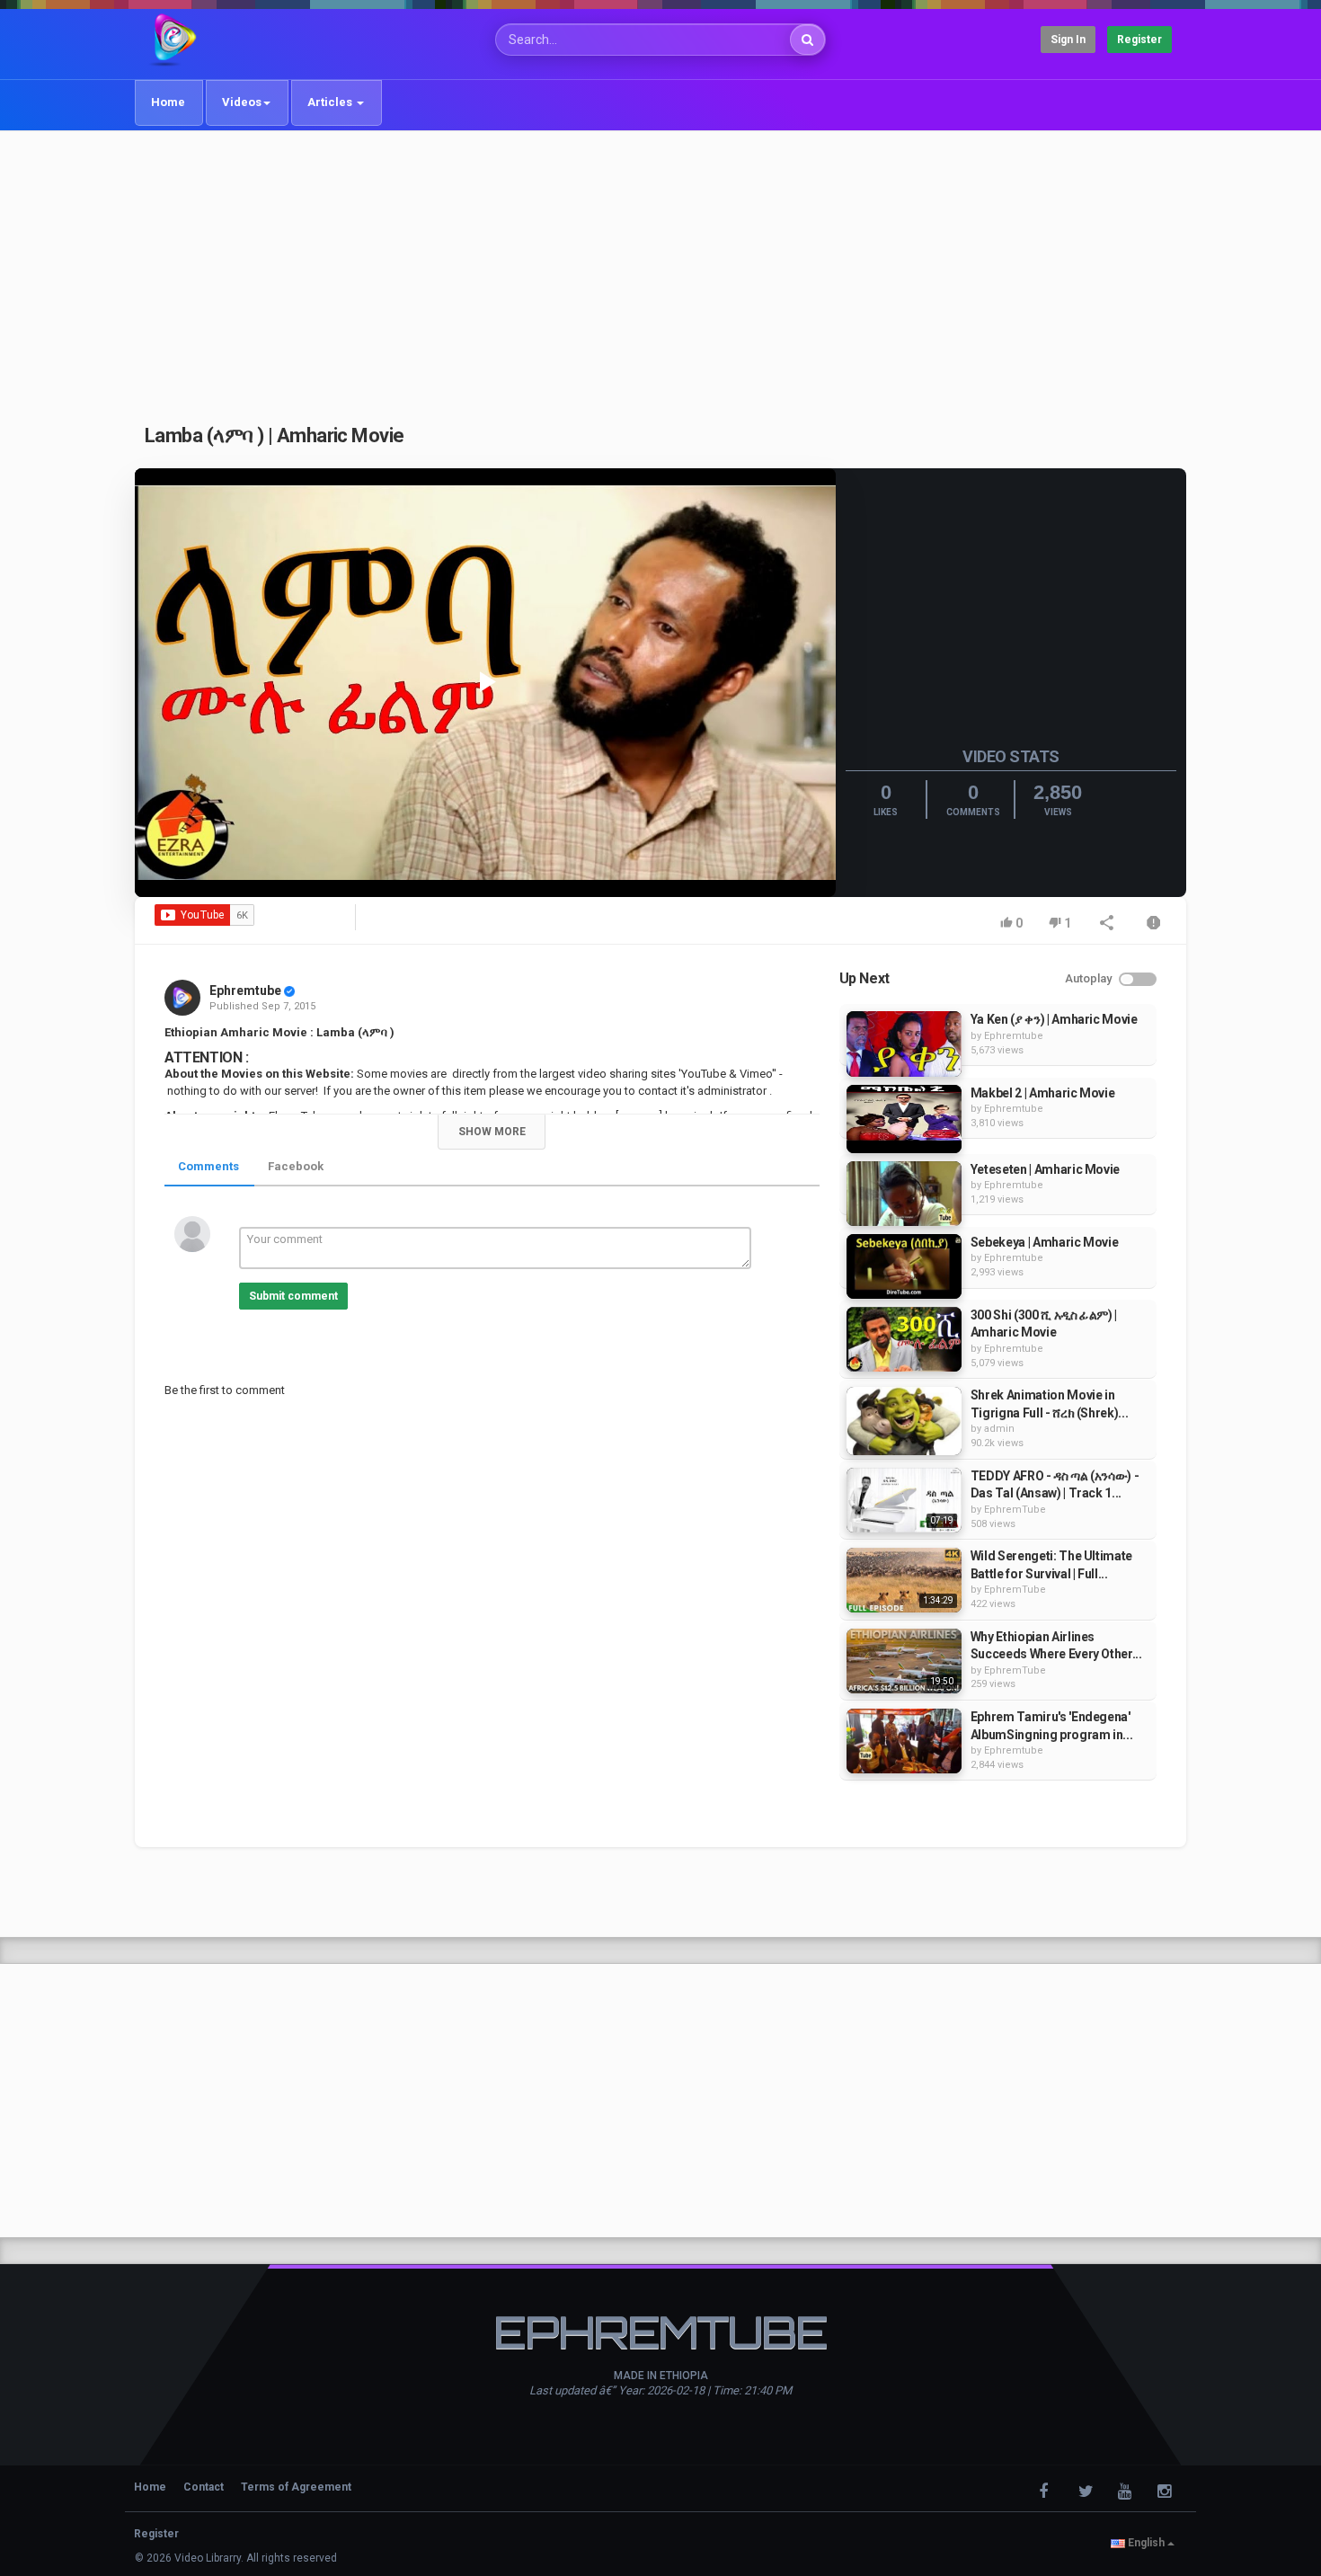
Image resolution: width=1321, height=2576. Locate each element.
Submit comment (293, 1296)
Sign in (1068, 40)
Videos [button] (242, 102)
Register (1139, 40)
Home (168, 102)
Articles (331, 102)
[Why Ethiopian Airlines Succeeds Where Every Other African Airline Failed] (904, 1661)
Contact (204, 2487)
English (1146, 2543)
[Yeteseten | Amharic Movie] (904, 1194)
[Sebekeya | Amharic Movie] (904, 1266)
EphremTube (1015, 1510)
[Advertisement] (660, 267)
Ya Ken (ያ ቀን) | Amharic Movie (1054, 1019)
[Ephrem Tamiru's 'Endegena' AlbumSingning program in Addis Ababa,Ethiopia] (904, 1741)
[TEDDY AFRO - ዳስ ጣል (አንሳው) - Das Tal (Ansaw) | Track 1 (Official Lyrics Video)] (904, 1500)
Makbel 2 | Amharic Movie (1043, 1093)
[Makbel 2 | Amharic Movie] (904, 1119)
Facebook (296, 1166)
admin (999, 1429)
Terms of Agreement (296, 2487)
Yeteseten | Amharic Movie (1045, 1169)
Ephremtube (245, 990)
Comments (208, 1166)
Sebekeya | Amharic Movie (1045, 1242)
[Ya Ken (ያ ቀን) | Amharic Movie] (904, 1044)
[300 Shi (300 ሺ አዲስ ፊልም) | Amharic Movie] (904, 1339)
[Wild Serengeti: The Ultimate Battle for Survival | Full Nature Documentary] (904, 1580)
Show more (492, 1132)
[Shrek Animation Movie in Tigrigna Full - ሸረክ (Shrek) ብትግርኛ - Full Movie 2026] (904, 1421)
